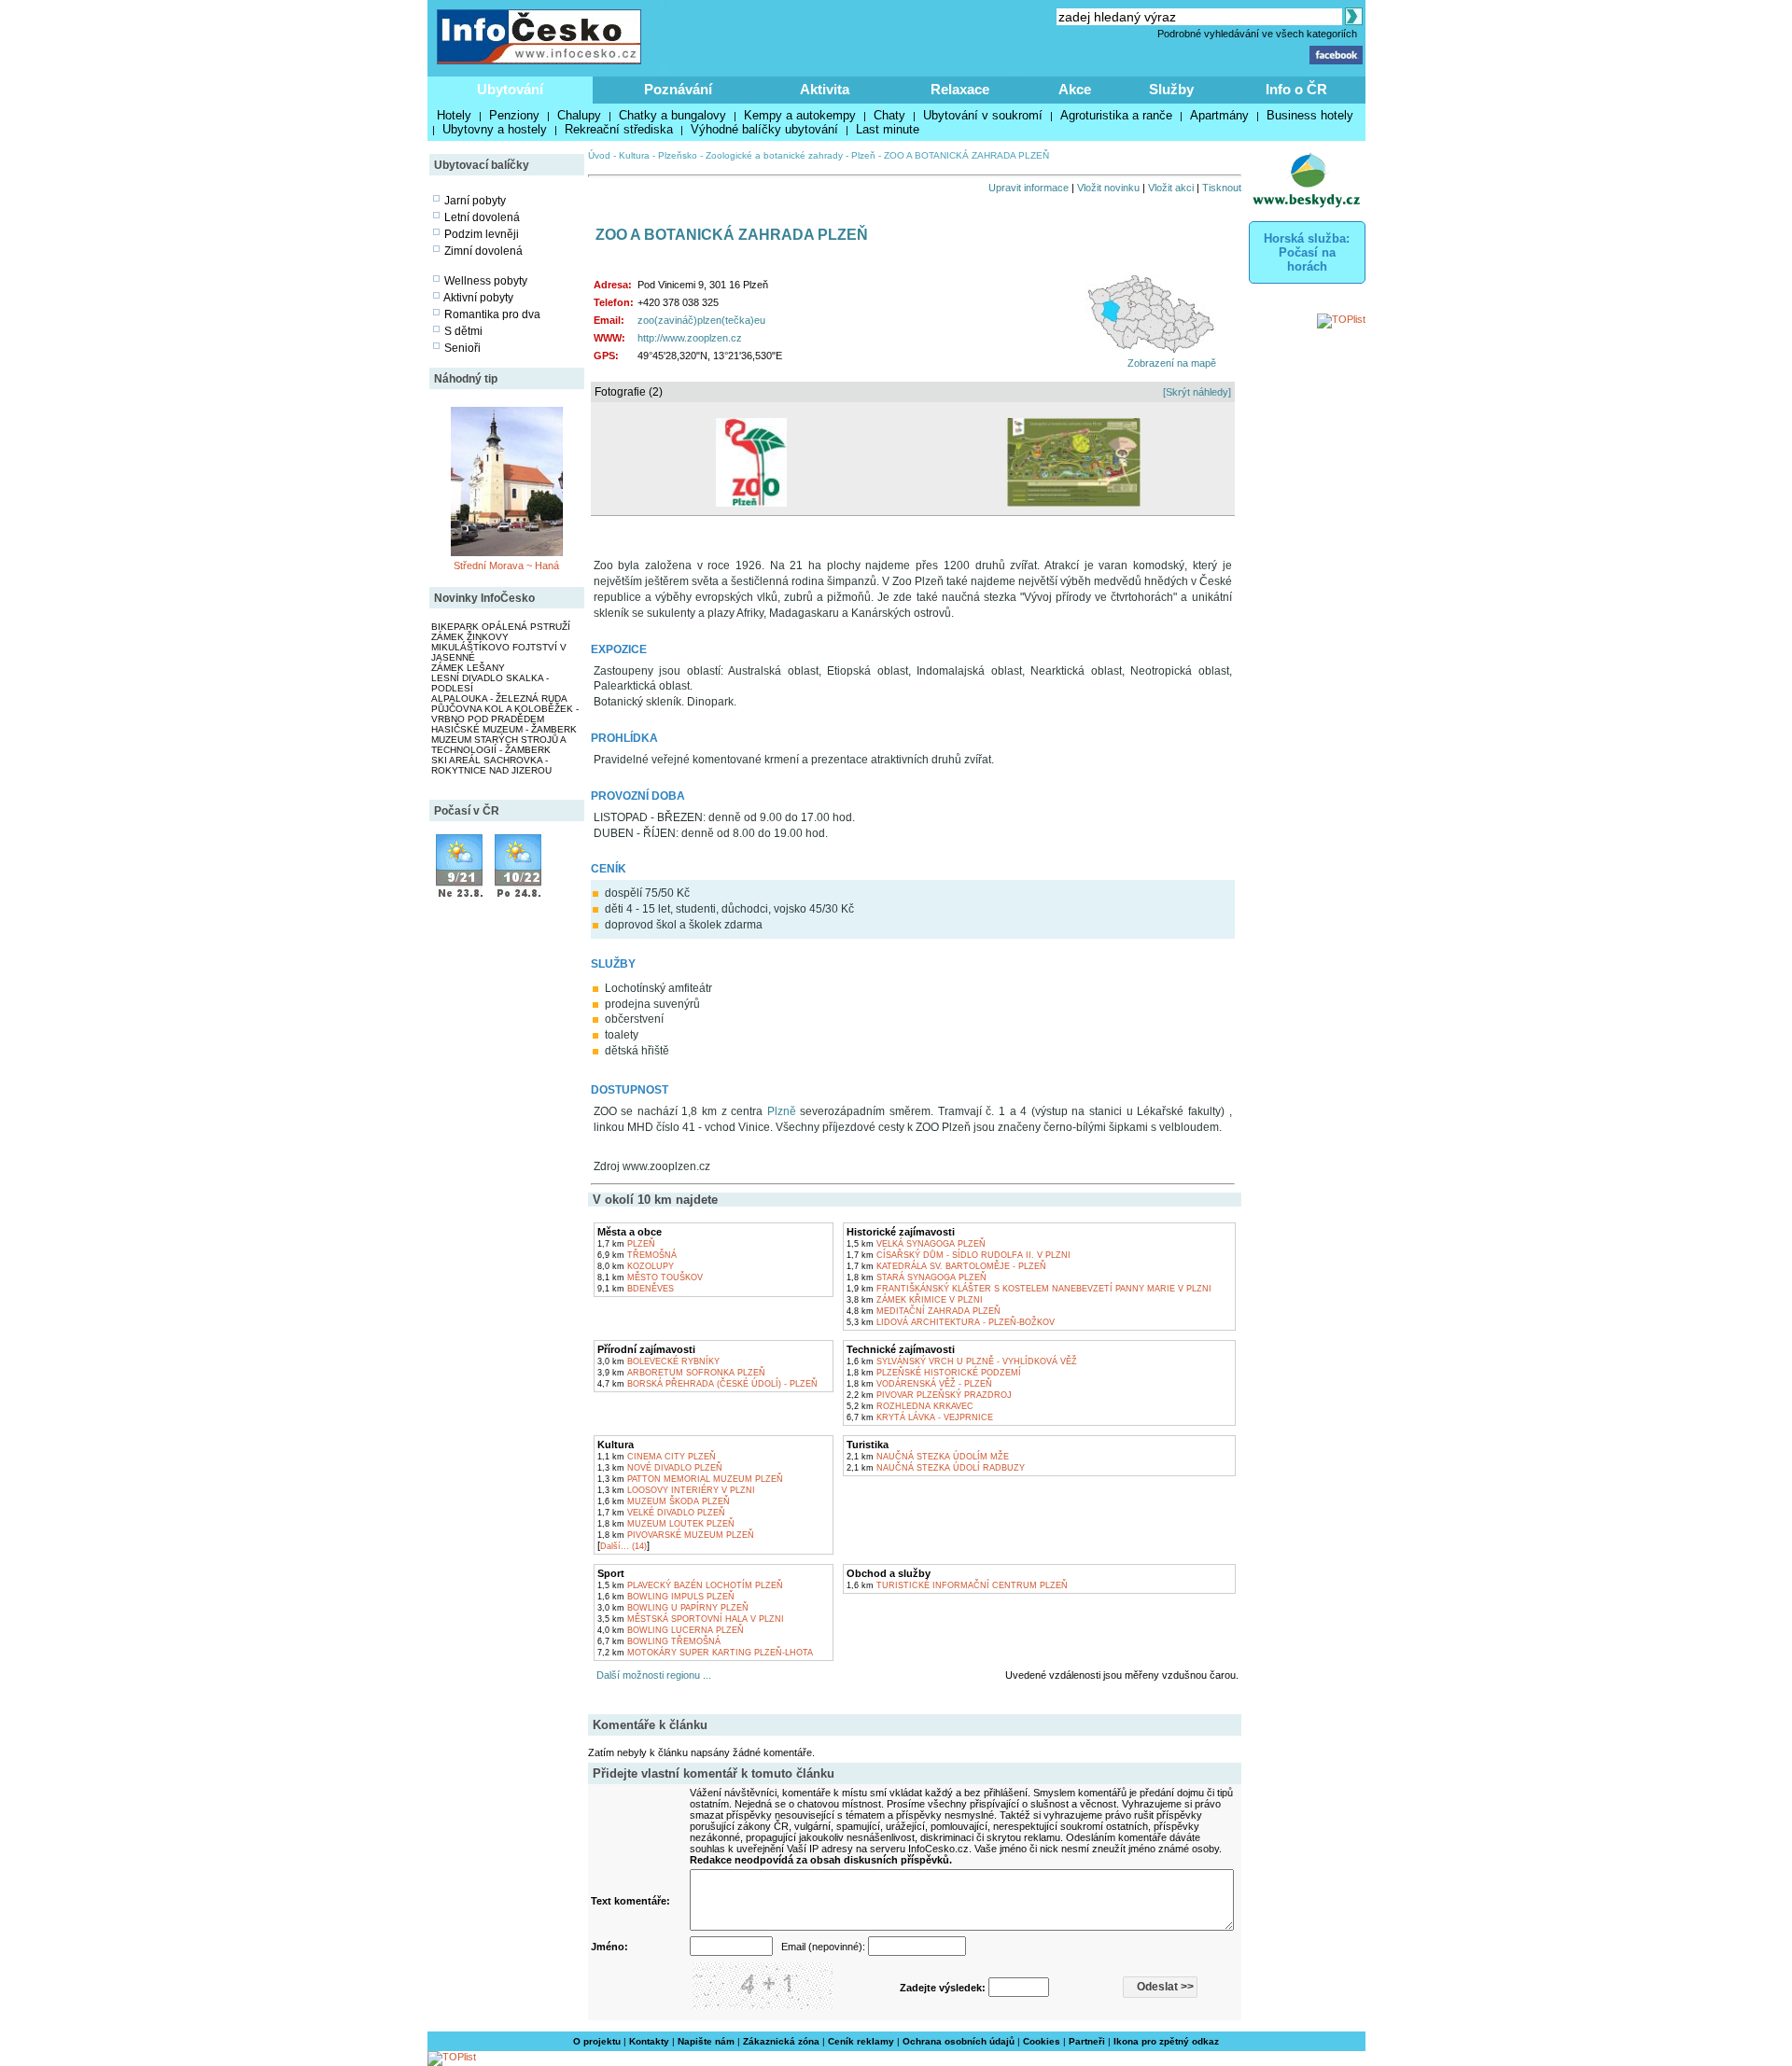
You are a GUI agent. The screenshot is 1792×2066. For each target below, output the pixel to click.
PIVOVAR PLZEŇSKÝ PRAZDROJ (929, 1395)
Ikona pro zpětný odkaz (1166, 2041)
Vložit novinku (1108, 188)
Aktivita (825, 89)
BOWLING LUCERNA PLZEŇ (671, 1630)
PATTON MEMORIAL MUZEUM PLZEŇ (690, 1479)
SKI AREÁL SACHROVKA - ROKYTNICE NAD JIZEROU (491, 765)
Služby (1171, 89)
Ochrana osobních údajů (959, 2041)
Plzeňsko (678, 155)
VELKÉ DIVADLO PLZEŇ (661, 1513)
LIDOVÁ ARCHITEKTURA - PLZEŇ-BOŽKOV (951, 1322)
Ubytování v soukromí (983, 115)
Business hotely (1310, 115)
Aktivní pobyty (478, 298)
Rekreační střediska (619, 129)
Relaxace (960, 89)
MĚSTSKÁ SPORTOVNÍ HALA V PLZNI (691, 1619)
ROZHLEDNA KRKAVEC (910, 1406)
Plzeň (863, 155)
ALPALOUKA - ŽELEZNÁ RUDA (499, 698)
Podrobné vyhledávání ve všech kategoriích (1257, 34)
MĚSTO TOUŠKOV (650, 1277)
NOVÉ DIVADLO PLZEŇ (660, 1468)
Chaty (889, 115)
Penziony (514, 115)
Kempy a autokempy (800, 115)
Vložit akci (1171, 188)
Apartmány (1219, 115)
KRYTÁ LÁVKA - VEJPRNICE (920, 1417)
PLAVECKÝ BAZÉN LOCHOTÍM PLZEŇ (690, 1585)
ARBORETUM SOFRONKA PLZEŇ (681, 1373)
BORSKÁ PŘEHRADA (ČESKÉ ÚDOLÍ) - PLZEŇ (707, 1384)
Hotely (454, 115)
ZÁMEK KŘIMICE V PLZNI (915, 1300)
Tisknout (1222, 188)
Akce (1075, 89)
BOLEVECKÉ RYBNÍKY (658, 1361)
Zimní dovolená (483, 251)
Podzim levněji (482, 234)
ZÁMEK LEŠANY (468, 668)
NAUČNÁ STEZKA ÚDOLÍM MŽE (928, 1457)
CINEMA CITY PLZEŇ (657, 1457)
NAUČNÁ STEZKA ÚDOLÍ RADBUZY (936, 1468)
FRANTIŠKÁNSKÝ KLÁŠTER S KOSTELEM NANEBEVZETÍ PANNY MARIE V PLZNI (1029, 1289)
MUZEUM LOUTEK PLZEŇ (666, 1524)
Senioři (462, 348)
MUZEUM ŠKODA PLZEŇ (664, 1501)
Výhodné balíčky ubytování (764, 129)
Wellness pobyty (486, 281)
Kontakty (649, 2041)
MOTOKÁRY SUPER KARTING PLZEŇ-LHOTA (705, 1653)
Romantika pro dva (492, 314)
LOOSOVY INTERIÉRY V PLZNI (676, 1490)
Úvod (599, 155)
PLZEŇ (626, 1244)
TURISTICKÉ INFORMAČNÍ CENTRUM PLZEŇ (957, 1585)
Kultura (634, 155)
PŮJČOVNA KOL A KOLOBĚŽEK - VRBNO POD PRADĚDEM (505, 714)
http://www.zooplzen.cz (690, 338)
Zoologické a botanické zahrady (774, 155)
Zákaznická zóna (781, 2041)
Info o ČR (1296, 89)
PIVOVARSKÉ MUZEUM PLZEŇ (676, 1535)
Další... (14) (623, 1546)
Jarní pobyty (475, 201)
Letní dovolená (482, 217)
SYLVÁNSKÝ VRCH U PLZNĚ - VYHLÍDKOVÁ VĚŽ (962, 1361)
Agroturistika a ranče (1116, 115)
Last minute (888, 129)
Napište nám (706, 2041)
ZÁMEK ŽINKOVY (470, 637)
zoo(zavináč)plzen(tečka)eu (701, 320)
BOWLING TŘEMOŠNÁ (659, 1641)
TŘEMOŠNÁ (637, 1255)
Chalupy (579, 115)
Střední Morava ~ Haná (506, 565)
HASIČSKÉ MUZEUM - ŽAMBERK (504, 729)
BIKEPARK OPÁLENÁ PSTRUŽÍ (501, 627)
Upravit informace (1029, 188)
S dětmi (463, 331)
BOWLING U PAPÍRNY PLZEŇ (673, 1608)
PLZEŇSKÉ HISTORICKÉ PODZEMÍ (934, 1373)
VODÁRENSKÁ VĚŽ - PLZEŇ (919, 1384)
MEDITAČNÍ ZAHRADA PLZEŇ (924, 1311)
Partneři (1087, 2041)
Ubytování (510, 89)
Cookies (1042, 2041)
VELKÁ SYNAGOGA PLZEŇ (916, 1244)
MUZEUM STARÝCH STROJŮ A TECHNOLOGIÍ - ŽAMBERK (498, 745)
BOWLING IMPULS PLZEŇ (666, 1597)
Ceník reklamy (861, 2041)
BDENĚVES (636, 1289)
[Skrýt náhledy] (1197, 392)
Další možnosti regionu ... (651, 1675)
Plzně (782, 1111)
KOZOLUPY (636, 1266)
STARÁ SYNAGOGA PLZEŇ (917, 1277)
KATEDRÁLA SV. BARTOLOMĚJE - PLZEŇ (946, 1266)
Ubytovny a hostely (495, 129)
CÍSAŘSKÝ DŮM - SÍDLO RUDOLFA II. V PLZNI (959, 1255)
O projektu (597, 2041)
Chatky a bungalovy (672, 115)
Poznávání (678, 89)
